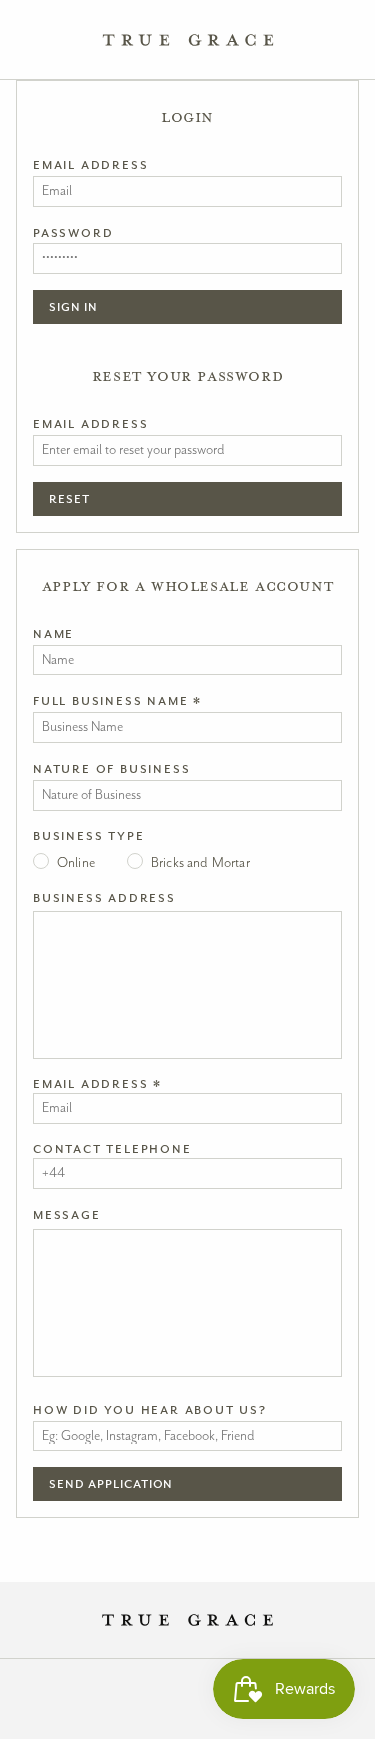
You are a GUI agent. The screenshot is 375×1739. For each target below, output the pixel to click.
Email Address (90, 165)
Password (73, 233)
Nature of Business (111, 769)
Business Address (104, 898)
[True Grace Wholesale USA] (187, 40)
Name (53, 634)
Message (67, 1215)
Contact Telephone (112, 1149)
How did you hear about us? (150, 1410)
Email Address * (97, 1084)
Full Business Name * (117, 701)
